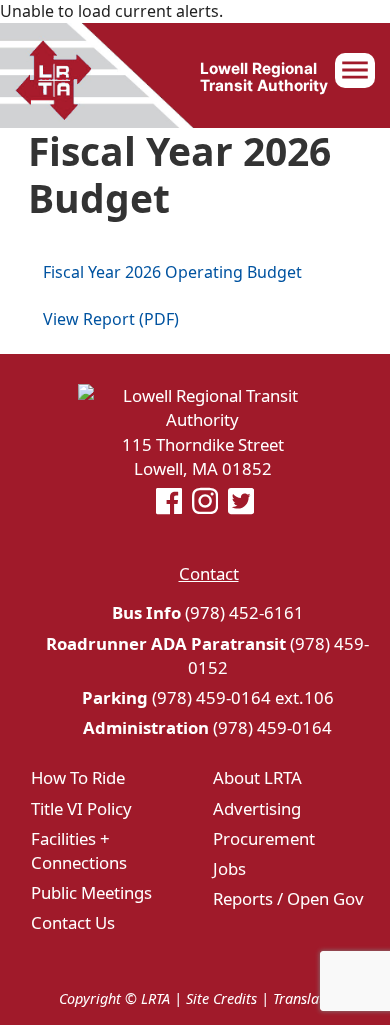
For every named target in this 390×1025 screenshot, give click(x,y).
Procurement (264, 838)
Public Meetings (91, 892)
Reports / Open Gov (288, 898)
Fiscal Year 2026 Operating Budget (172, 272)
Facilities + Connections (79, 850)
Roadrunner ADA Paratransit (166, 643)
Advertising (257, 808)
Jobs (229, 868)
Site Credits (221, 998)
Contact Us (73, 922)
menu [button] (355, 70)
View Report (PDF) (111, 319)
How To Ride (78, 777)
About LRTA (257, 777)
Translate (302, 998)
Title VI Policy (81, 808)
